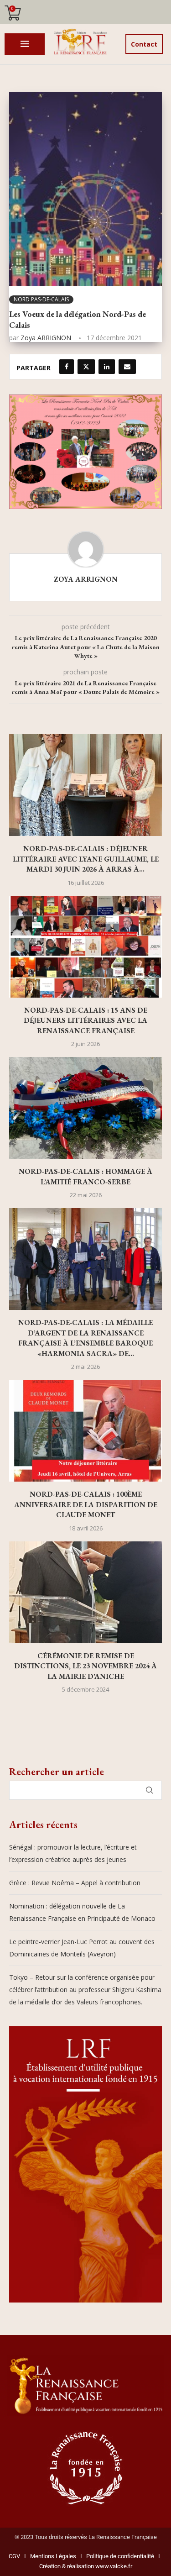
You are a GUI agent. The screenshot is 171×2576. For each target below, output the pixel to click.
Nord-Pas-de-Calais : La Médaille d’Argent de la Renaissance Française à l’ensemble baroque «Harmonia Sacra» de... (85, 1338)
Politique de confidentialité (120, 2556)
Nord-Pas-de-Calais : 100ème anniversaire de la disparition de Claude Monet (86, 1504)
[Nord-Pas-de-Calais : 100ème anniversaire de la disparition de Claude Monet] (85, 1431)
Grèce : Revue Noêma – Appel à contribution (75, 1883)
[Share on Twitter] (86, 367)
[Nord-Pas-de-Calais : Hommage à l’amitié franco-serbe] (85, 1108)
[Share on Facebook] (67, 367)
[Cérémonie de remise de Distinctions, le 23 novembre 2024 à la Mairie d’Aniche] (85, 1592)
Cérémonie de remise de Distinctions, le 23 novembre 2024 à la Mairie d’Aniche (85, 1666)
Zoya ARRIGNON (46, 338)
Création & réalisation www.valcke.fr (86, 2566)
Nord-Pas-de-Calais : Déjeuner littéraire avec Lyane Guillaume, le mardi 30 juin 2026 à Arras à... (86, 859)
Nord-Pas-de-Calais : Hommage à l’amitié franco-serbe (85, 1176)
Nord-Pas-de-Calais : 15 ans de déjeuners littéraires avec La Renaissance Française (85, 1020)
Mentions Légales (51, 2556)
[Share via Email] (127, 367)
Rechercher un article (57, 1772)
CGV (14, 2556)
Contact (144, 44)
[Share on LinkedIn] (107, 367)
